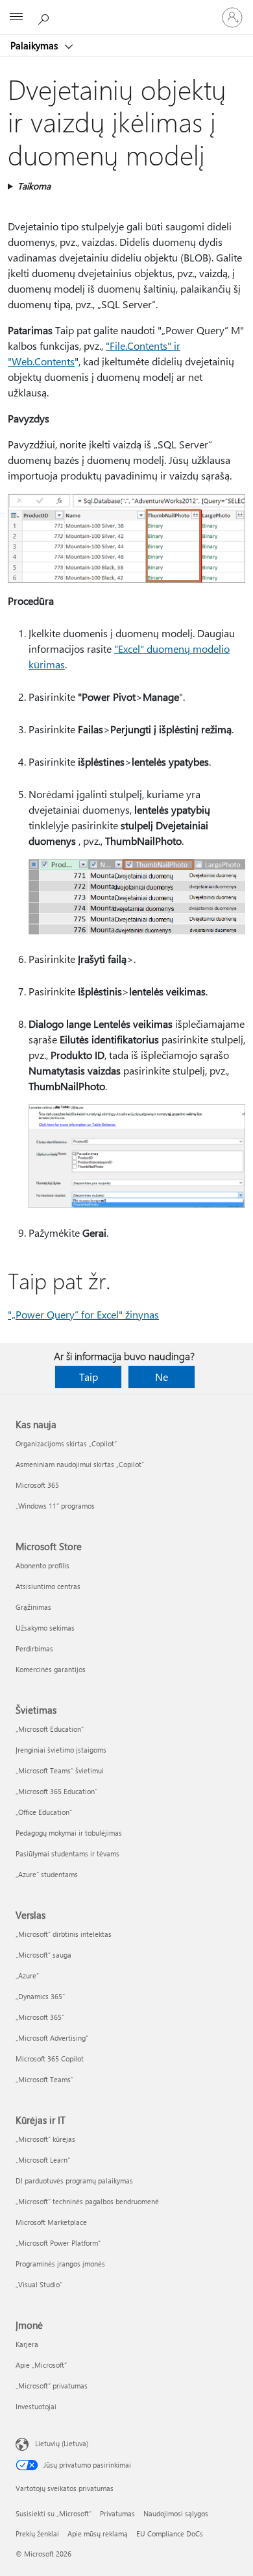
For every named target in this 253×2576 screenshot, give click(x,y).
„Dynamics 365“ (40, 1996)
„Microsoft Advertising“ (52, 2038)
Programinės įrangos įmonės (60, 2264)
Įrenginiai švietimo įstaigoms (61, 1750)
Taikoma (34, 186)
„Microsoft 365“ (40, 2017)
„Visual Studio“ (39, 2284)
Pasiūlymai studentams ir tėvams (67, 1853)
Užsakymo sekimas (45, 1628)
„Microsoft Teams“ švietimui (60, 1770)
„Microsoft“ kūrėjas (45, 2139)
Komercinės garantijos (51, 1669)
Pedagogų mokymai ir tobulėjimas (69, 1833)
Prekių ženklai (37, 2533)
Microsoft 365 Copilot (50, 2059)
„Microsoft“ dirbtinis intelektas (64, 1934)
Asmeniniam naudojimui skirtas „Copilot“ (80, 1464)
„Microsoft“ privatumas (52, 2386)
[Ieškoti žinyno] (45, 17)
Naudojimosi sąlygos (176, 2513)
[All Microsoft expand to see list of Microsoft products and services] (16, 18)
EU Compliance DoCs (170, 2533)
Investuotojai (36, 2406)
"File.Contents (137, 346)
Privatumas (117, 2513)
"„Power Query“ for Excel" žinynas (83, 1314)
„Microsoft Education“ (50, 1729)
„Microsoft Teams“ (44, 2079)
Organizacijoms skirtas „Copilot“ (66, 1443)
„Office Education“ (44, 1812)
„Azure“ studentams (47, 1874)
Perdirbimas (34, 1648)
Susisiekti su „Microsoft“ (54, 2513)
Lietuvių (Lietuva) (62, 2443)
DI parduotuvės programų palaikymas (74, 2181)
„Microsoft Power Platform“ (58, 2243)
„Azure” (27, 1975)
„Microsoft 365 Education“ (56, 1791)
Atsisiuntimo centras (48, 1586)
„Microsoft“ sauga (43, 1955)
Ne (162, 1377)
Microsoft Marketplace (51, 2222)
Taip (89, 1377)
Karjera (27, 2344)
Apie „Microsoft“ (41, 2365)
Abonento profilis (42, 1565)
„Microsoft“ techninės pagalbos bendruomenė (87, 2201)
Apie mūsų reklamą (98, 2533)
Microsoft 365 (37, 1485)
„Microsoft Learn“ (43, 2160)
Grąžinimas (33, 1607)
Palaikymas (35, 45)
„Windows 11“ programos (55, 1506)
